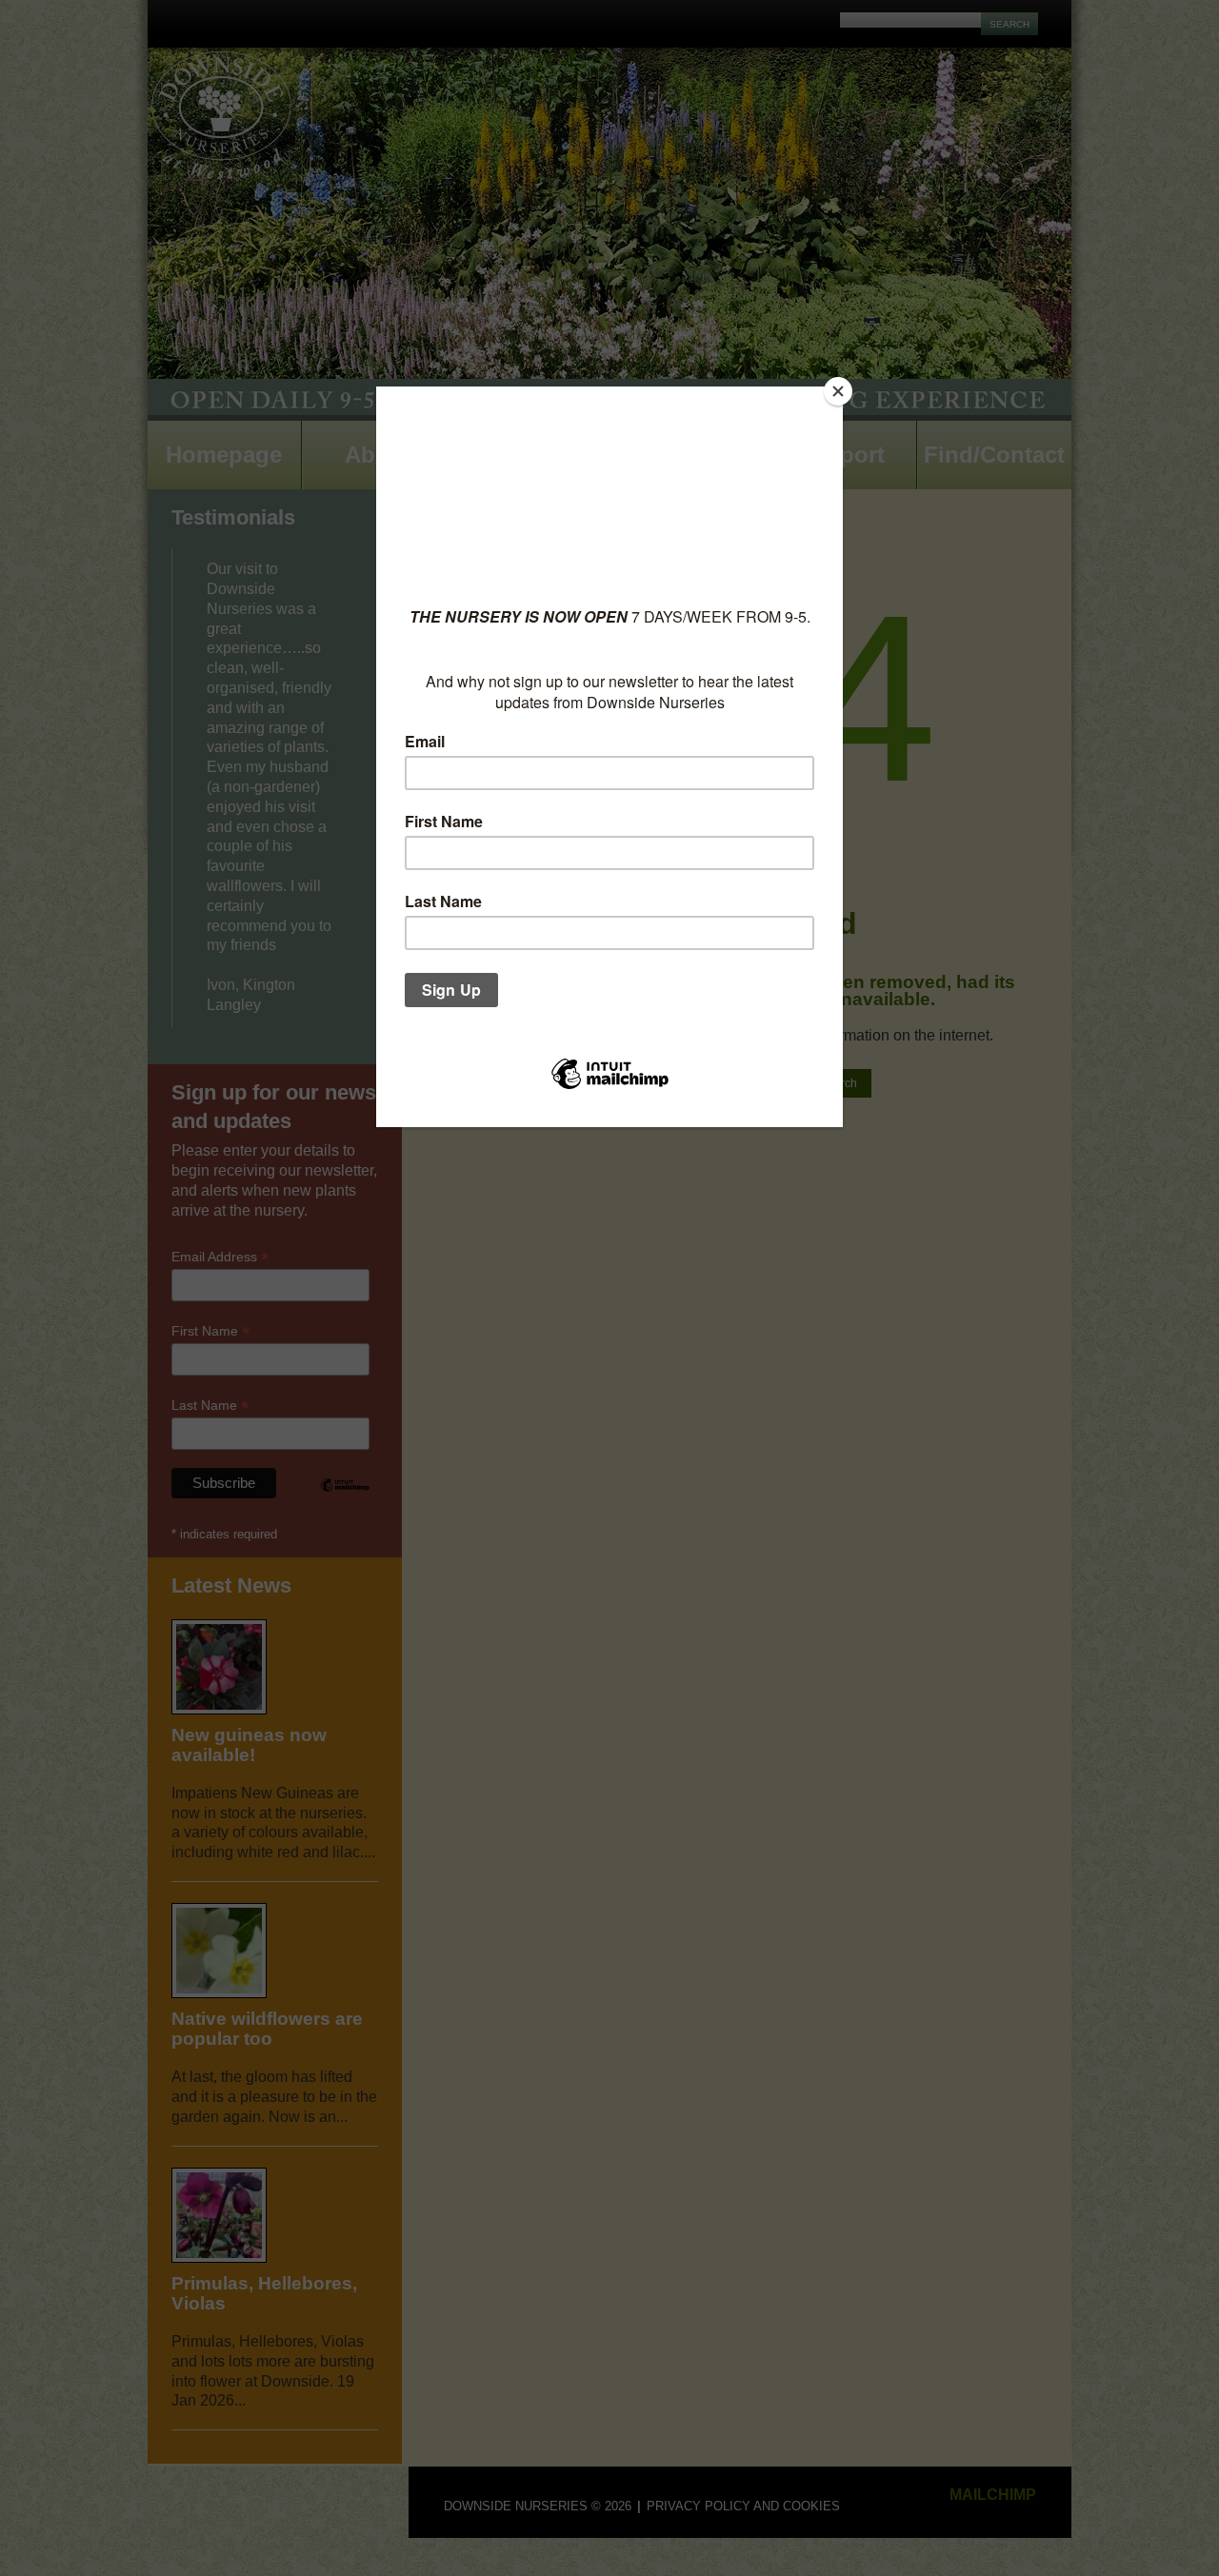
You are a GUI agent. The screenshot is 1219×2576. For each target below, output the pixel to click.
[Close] (838, 391)
